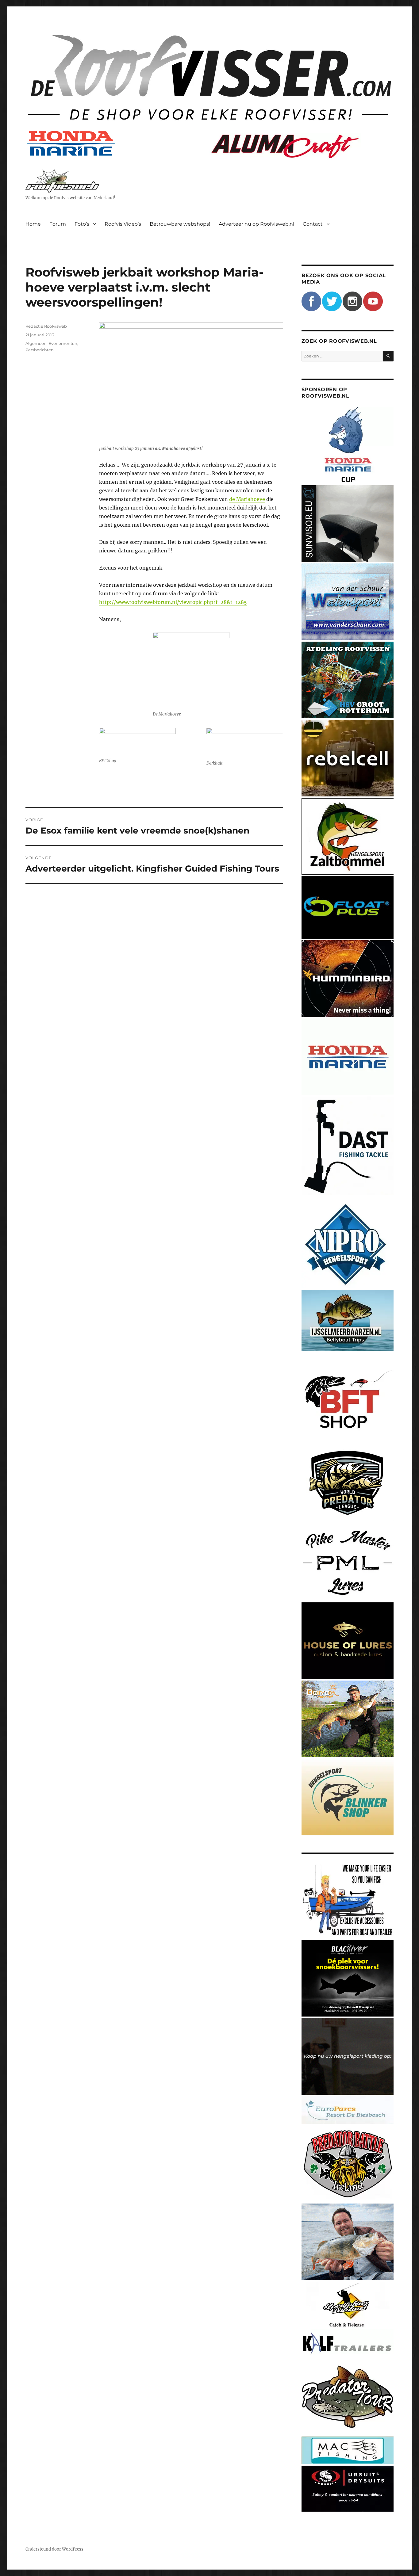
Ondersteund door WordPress (54, 2549)
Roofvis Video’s (123, 224)
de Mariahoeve (247, 499)
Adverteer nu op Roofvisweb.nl (256, 224)
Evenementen (63, 343)
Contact (313, 224)
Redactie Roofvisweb (46, 326)
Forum (58, 224)
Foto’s (82, 224)
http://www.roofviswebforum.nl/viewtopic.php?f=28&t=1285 (173, 602)
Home (33, 224)
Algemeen (36, 343)
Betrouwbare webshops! (180, 224)
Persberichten (40, 350)
